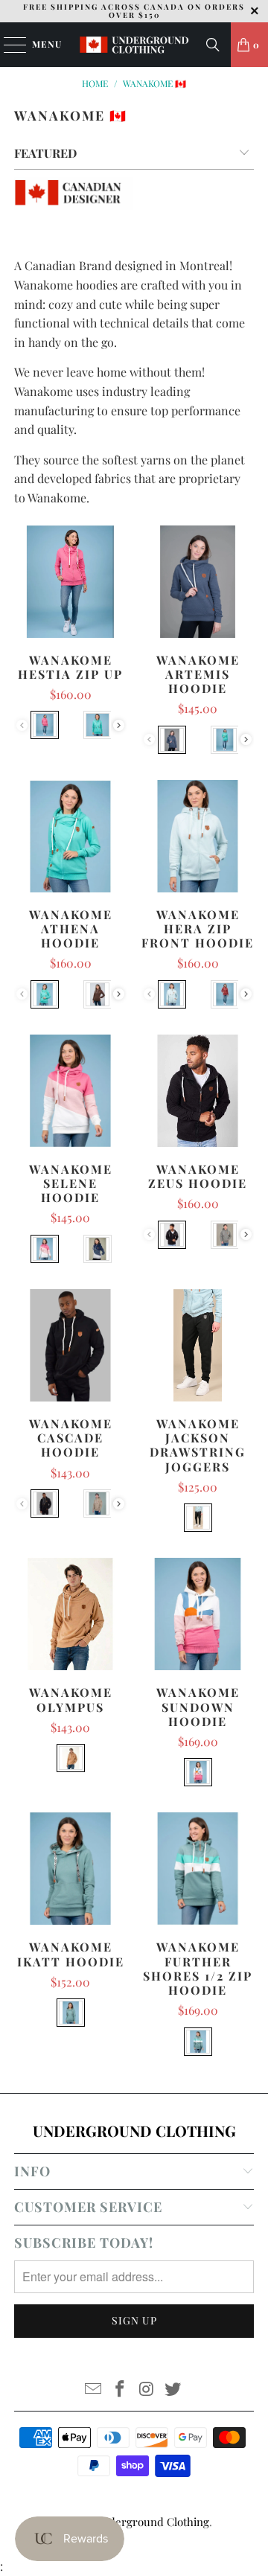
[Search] (213, 45)
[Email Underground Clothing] (94, 2390)
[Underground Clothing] (134, 45)
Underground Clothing (152, 2522)
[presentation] (119, 725)
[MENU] (8, 45)
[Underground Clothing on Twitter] (173, 2390)
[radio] (45, 725)
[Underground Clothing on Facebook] (120, 2390)
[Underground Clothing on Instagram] (147, 2390)
